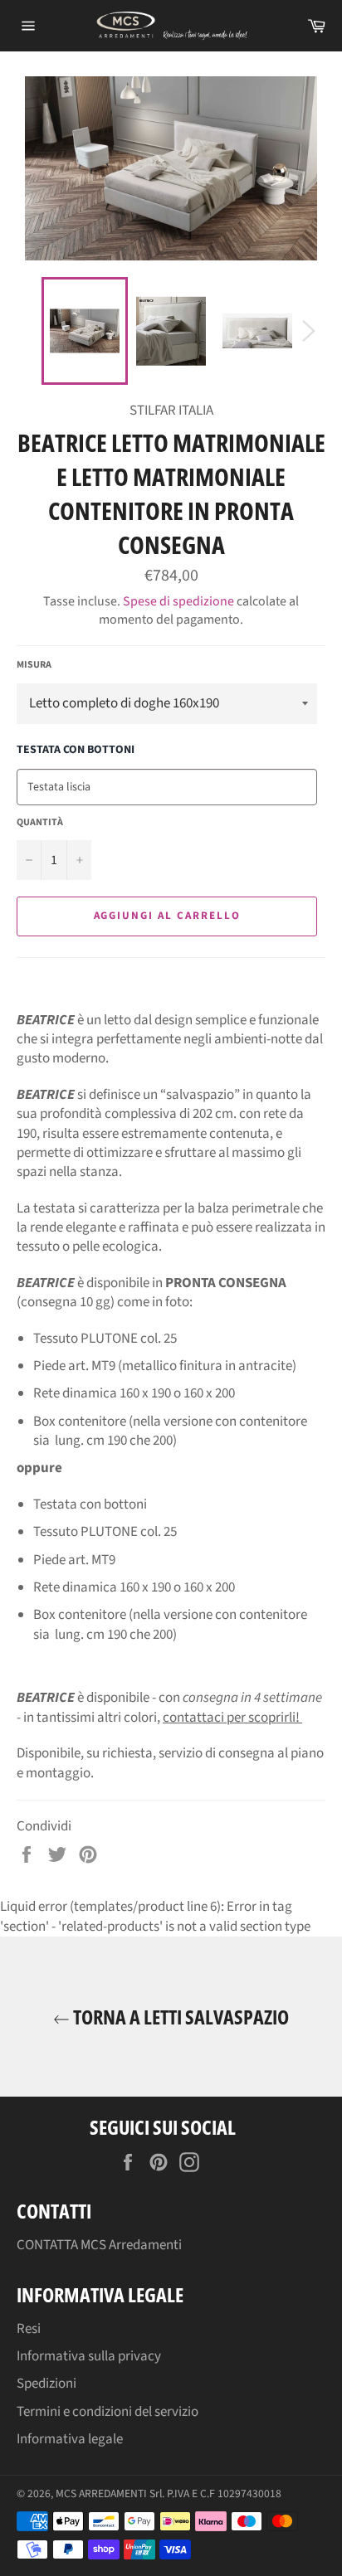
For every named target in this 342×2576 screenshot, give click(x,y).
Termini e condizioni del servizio (107, 2412)
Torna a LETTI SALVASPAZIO (179, 2017)
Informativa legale (70, 2439)
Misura (34, 665)
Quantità (40, 823)
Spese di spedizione (178, 601)
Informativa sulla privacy (89, 2356)
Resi (29, 2329)
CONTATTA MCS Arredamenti (99, 2245)
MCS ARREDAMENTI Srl (109, 2493)
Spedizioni (46, 2384)
